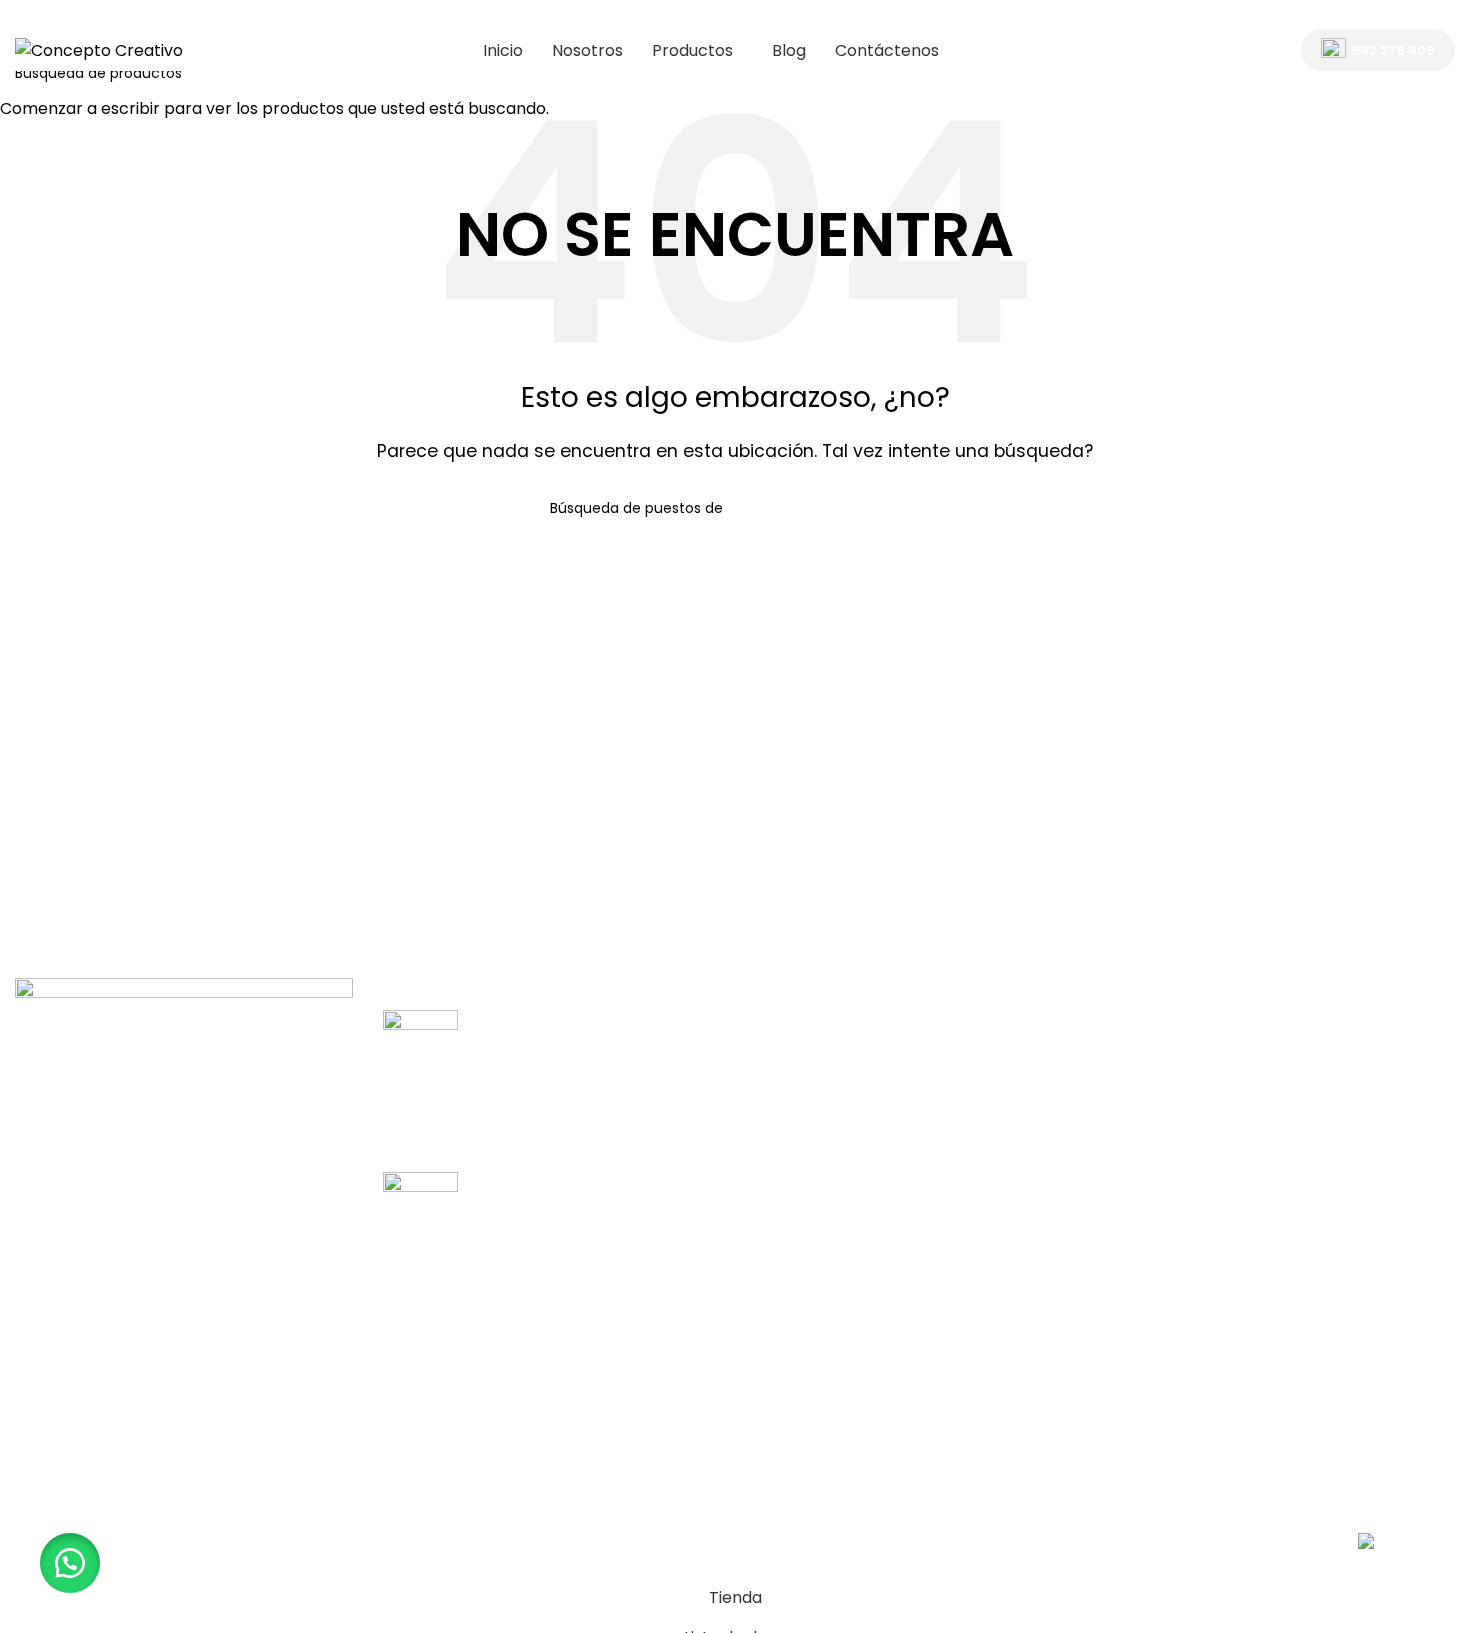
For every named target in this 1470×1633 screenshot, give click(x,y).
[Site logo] (99, 49)
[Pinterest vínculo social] (1442, 14)
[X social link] (1366, 14)
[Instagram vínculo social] (1391, 14)
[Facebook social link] (1340, 14)
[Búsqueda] (1260, 50)
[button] (70, 1563)
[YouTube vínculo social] (1416, 14)
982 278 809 (1393, 50)
